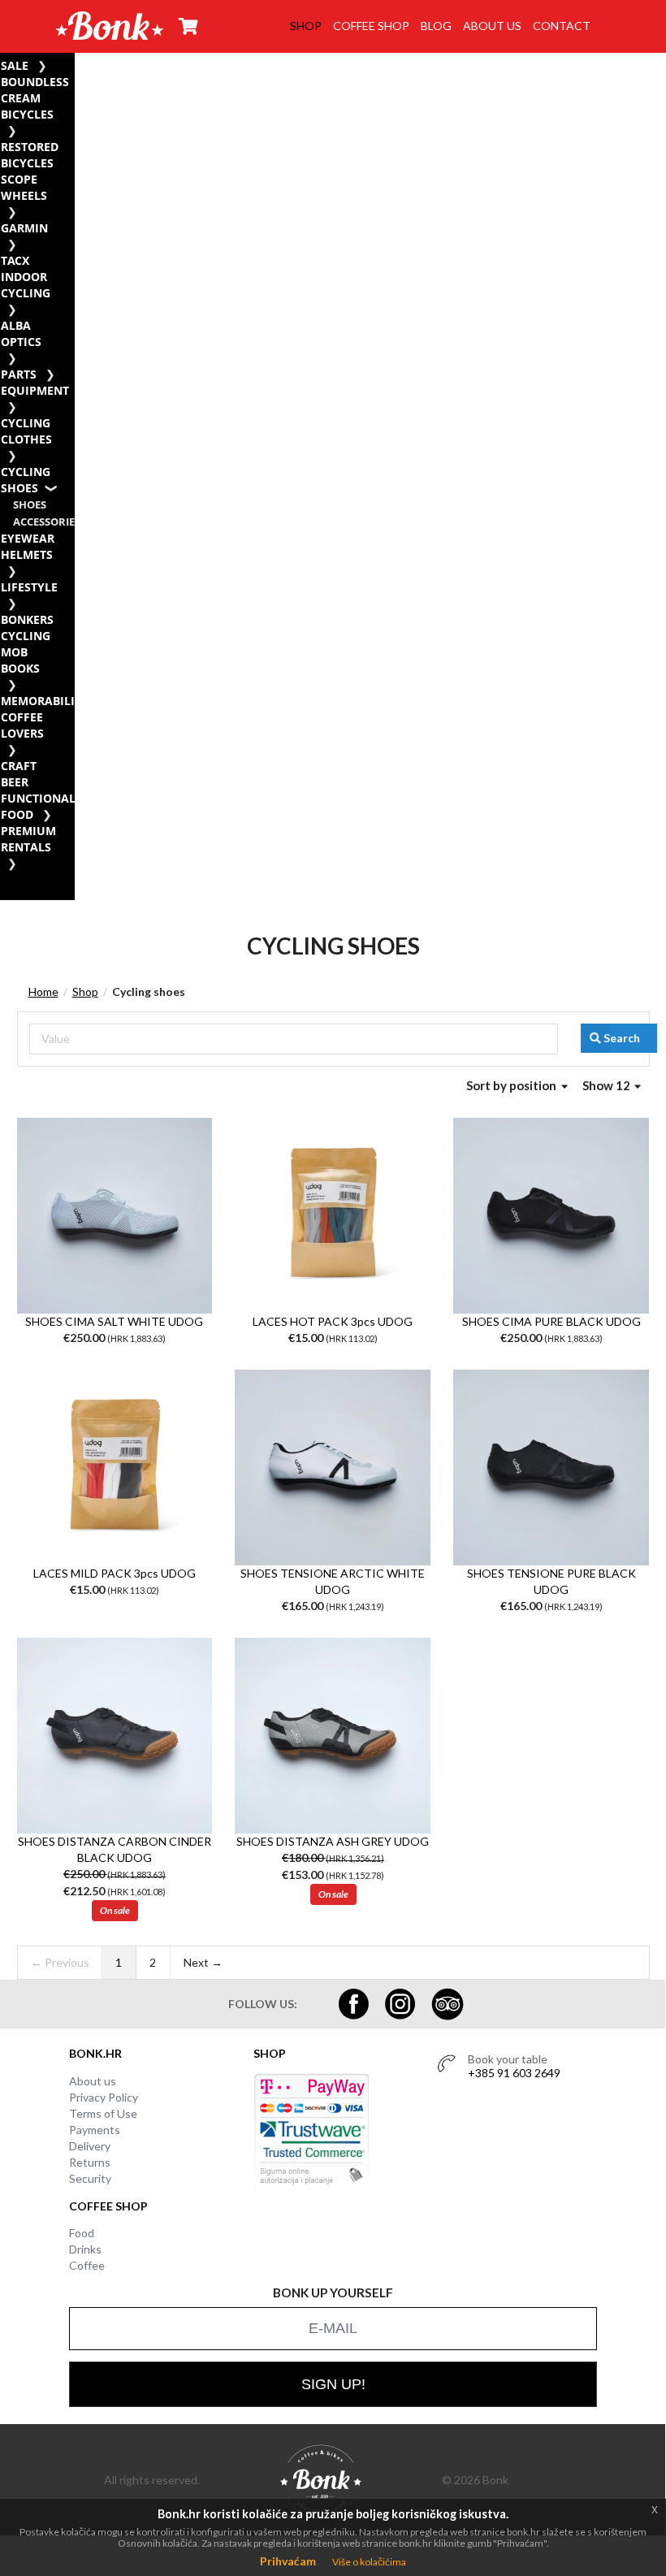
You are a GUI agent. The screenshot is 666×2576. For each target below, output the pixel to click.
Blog (436, 26)
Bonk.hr (95, 2053)
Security (90, 2178)
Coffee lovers (22, 725)
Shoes (30, 505)
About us (492, 26)
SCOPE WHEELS (24, 187)
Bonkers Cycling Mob (27, 636)
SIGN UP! (333, 2384)
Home (43, 991)
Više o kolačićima (369, 2562)
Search (622, 1038)
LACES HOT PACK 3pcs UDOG (333, 1321)
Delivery (90, 2146)
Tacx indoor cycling (26, 277)
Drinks (85, 2249)
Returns (90, 2162)
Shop (306, 26)
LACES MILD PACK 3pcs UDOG (115, 1573)
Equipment (35, 390)
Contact (562, 26)
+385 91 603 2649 (514, 2073)
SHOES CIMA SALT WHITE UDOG (114, 1321)
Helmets (27, 554)
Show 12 (608, 1085)
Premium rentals (28, 839)
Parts (19, 374)
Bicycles (27, 114)
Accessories (47, 522)
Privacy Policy (104, 2097)
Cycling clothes (26, 431)
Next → (203, 1962)
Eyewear (28, 538)
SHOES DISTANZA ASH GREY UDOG (333, 1841)
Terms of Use (103, 2113)
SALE (15, 65)
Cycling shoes (26, 480)
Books (20, 668)
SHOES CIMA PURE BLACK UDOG (551, 1321)
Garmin (24, 228)
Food (82, 2233)
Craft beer (19, 774)
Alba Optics (21, 333)
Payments (95, 2130)
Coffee (87, 2265)
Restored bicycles (30, 155)
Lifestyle (29, 587)
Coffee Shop (371, 26)
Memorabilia (42, 701)
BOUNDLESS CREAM (35, 90)
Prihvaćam (288, 2561)
